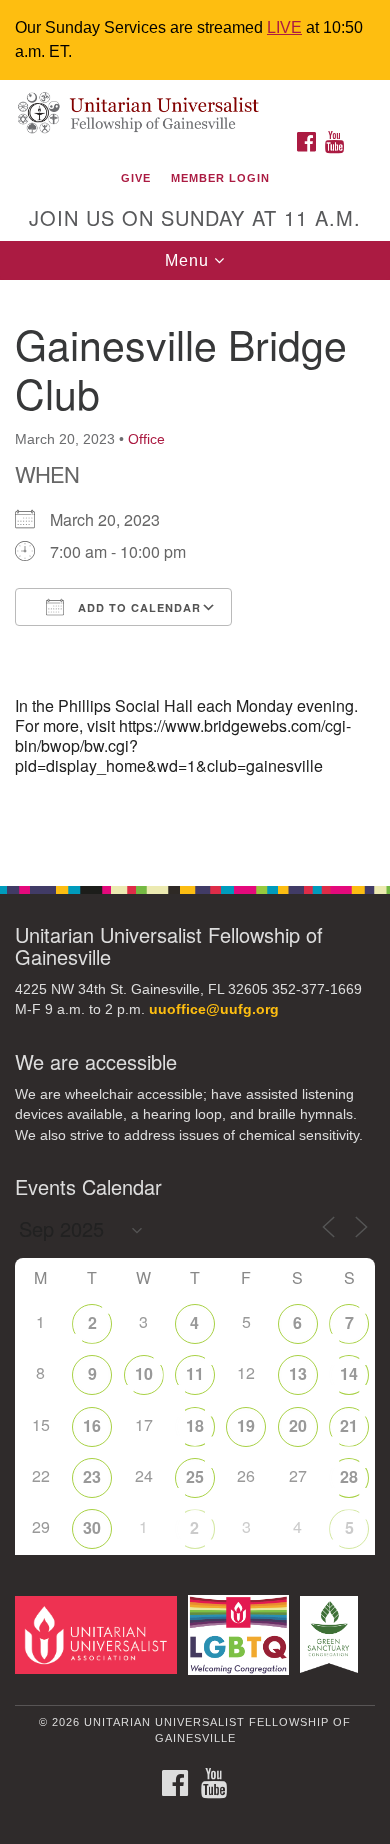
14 (349, 1373)
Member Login (220, 178)
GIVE (136, 178)
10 (144, 1373)
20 (298, 1425)
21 (349, 1425)
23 (92, 1476)
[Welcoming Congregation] (242, 1634)
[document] (195, 572)
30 (92, 1527)
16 (92, 1425)
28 (349, 1476)
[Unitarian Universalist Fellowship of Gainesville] (195, 100)
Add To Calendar (137, 607)
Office (146, 439)
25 (195, 1476)
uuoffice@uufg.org (214, 1009)
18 (195, 1425)
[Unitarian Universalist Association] (99, 1634)
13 (298, 1373)
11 (195, 1373)
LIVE (284, 27)
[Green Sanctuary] (332, 1634)
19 (246, 1425)
